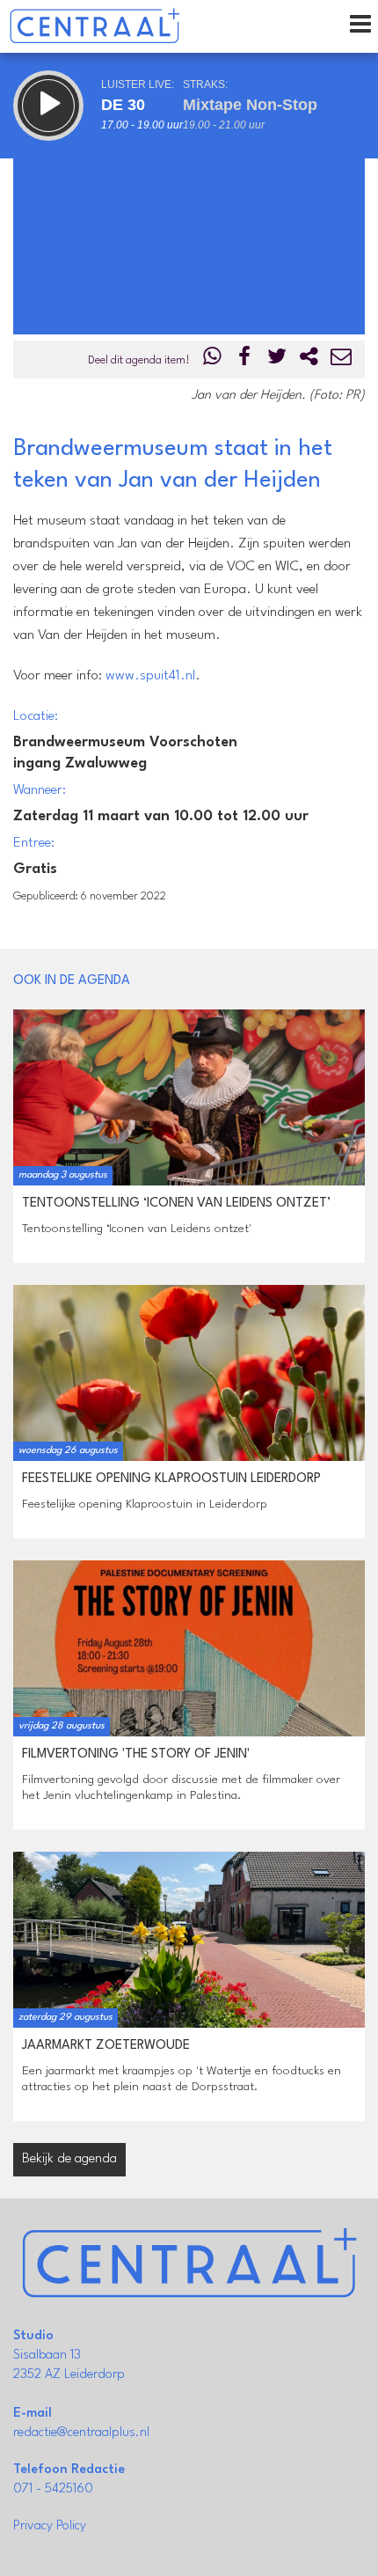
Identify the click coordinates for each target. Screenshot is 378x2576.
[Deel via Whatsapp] (213, 360)
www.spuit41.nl (150, 676)
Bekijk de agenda (69, 2159)
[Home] (94, 26)
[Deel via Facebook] (245, 360)
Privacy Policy (50, 2526)
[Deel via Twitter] (277, 360)
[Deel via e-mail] (341, 360)
